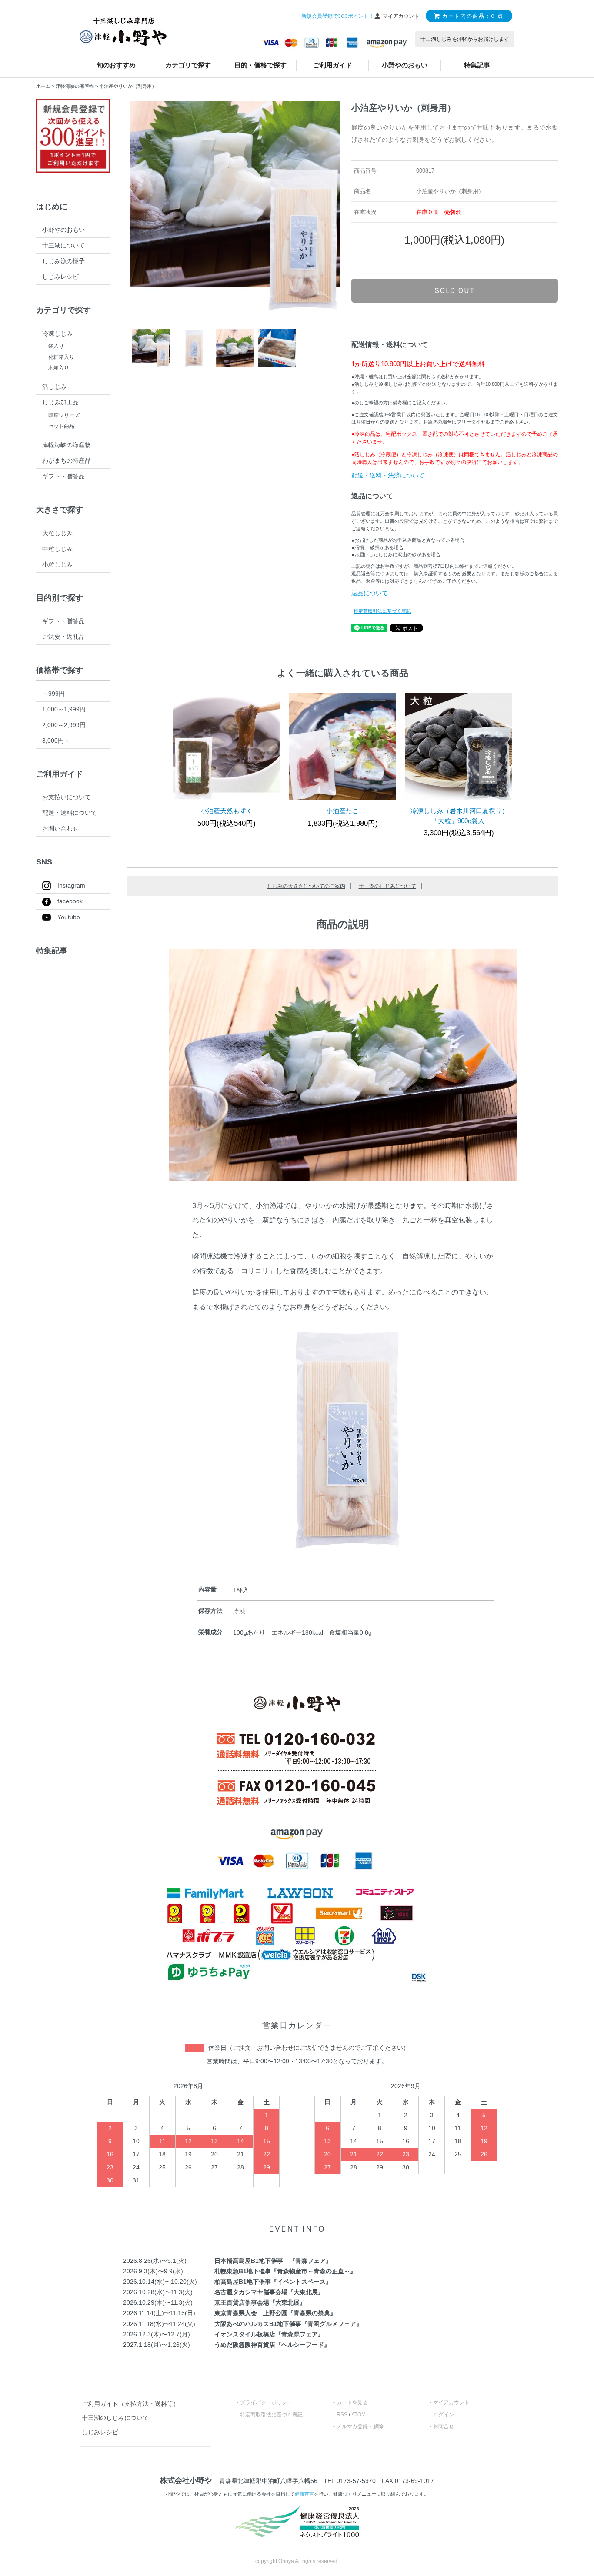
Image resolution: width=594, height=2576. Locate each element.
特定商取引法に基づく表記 (382, 611)
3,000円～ (56, 741)
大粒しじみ (57, 533)
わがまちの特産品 (67, 460)
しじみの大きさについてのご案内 (306, 886)
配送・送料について (70, 813)
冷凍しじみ (57, 334)
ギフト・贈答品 (63, 476)
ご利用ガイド (333, 65)
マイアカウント (451, 2402)
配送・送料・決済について (388, 475)
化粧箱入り (61, 357)
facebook (70, 901)
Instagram (71, 885)
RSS (342, 2415)
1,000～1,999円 (64, 709)
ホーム (43, 86)
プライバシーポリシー (266, 2402)
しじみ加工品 (60, 402)
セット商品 (61, 426)
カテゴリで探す (188, 65)
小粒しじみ (57, 564)
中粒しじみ (57, 549)
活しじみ (54, 387)
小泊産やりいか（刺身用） (128, 86)
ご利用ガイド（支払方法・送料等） (130, 2404)
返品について (370, 593)
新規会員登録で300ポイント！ (338, 16)
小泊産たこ (342, 811)
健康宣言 (304, 2494)
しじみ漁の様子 (63, 261)
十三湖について (63, 245)
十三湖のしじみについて (387, 886)
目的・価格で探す (260, 65)
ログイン (444, 2415)
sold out (455, 290)
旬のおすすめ (116, 65)
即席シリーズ (64, 415)
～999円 (53, 694)
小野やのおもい (405, 65)
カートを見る (352, 2402)
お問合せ (444, 2426)
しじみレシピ (60, 277)
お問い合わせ (60, 828)
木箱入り (59, 368)
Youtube (69, 917)
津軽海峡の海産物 (75, 86)
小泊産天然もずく (227, 811)
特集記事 (477, 65)
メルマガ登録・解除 (360, 2426)
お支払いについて (67, 797)
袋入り (56, 346)
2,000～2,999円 (64, 725)
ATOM (359, 2415)
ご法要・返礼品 (63, 637)
